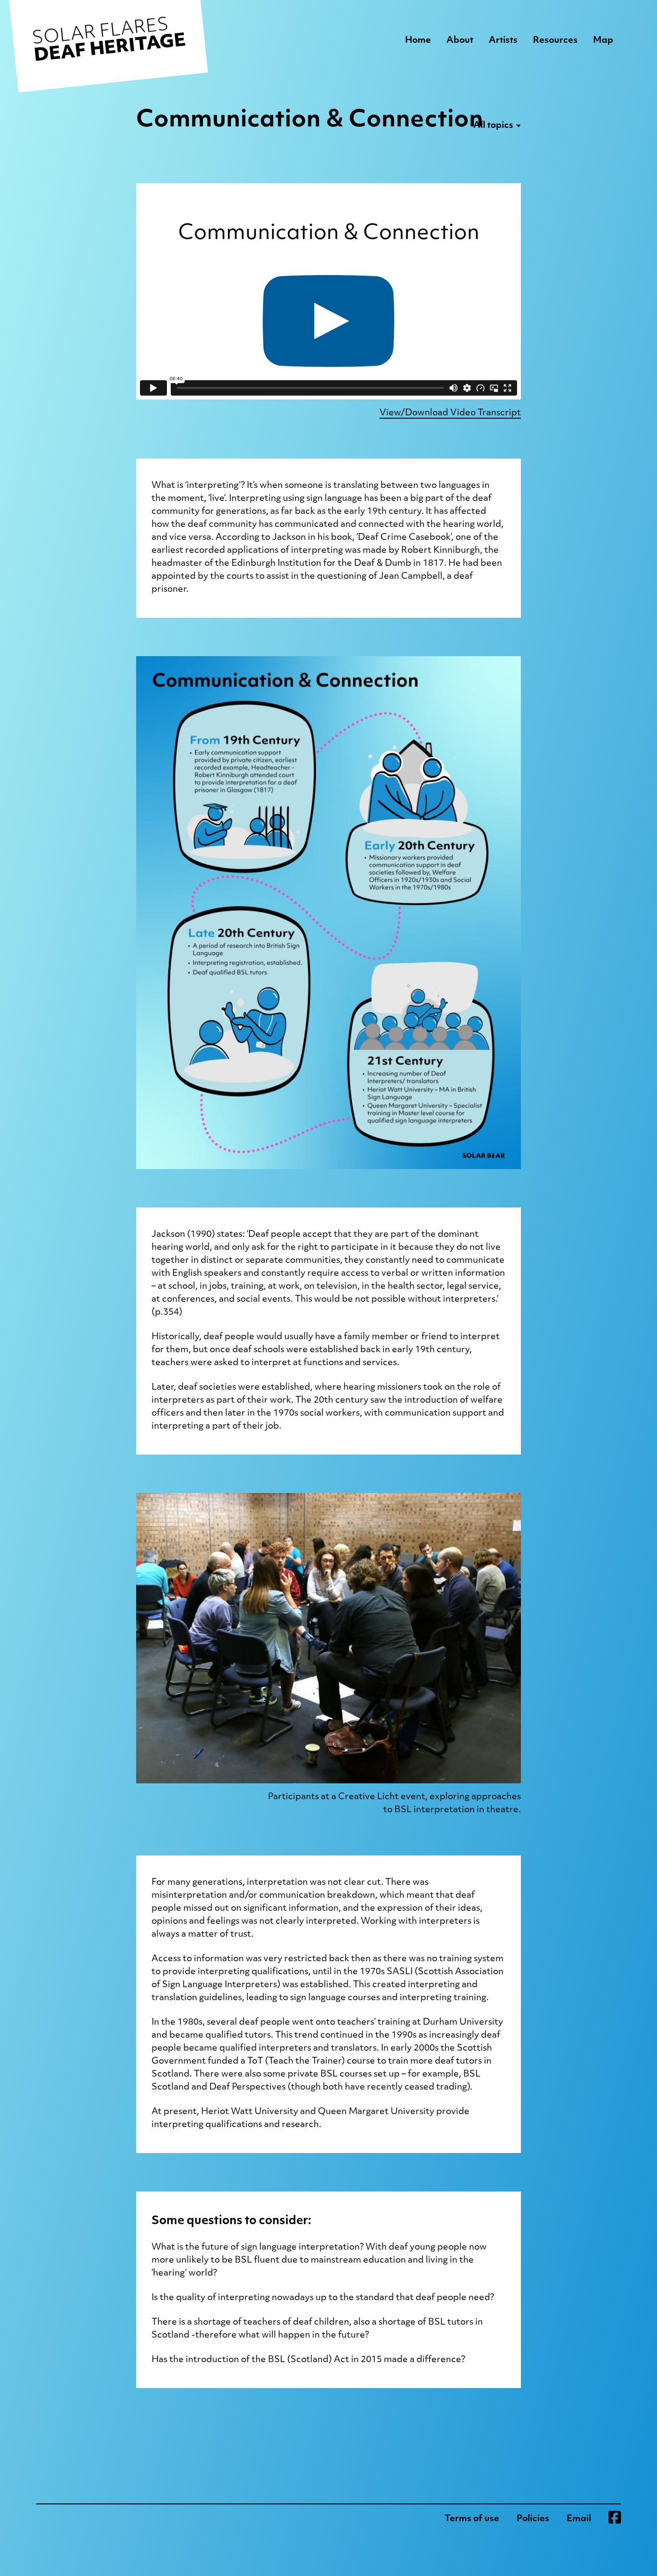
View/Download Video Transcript (450, 413)
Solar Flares (109, 41)
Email (579, 2519)
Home (418, 41)
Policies (533, 2519)
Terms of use (472, 2519)
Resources (555, 41)
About (460, 41)
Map (603, 41)
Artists (503, 41)
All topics (493, 126)
